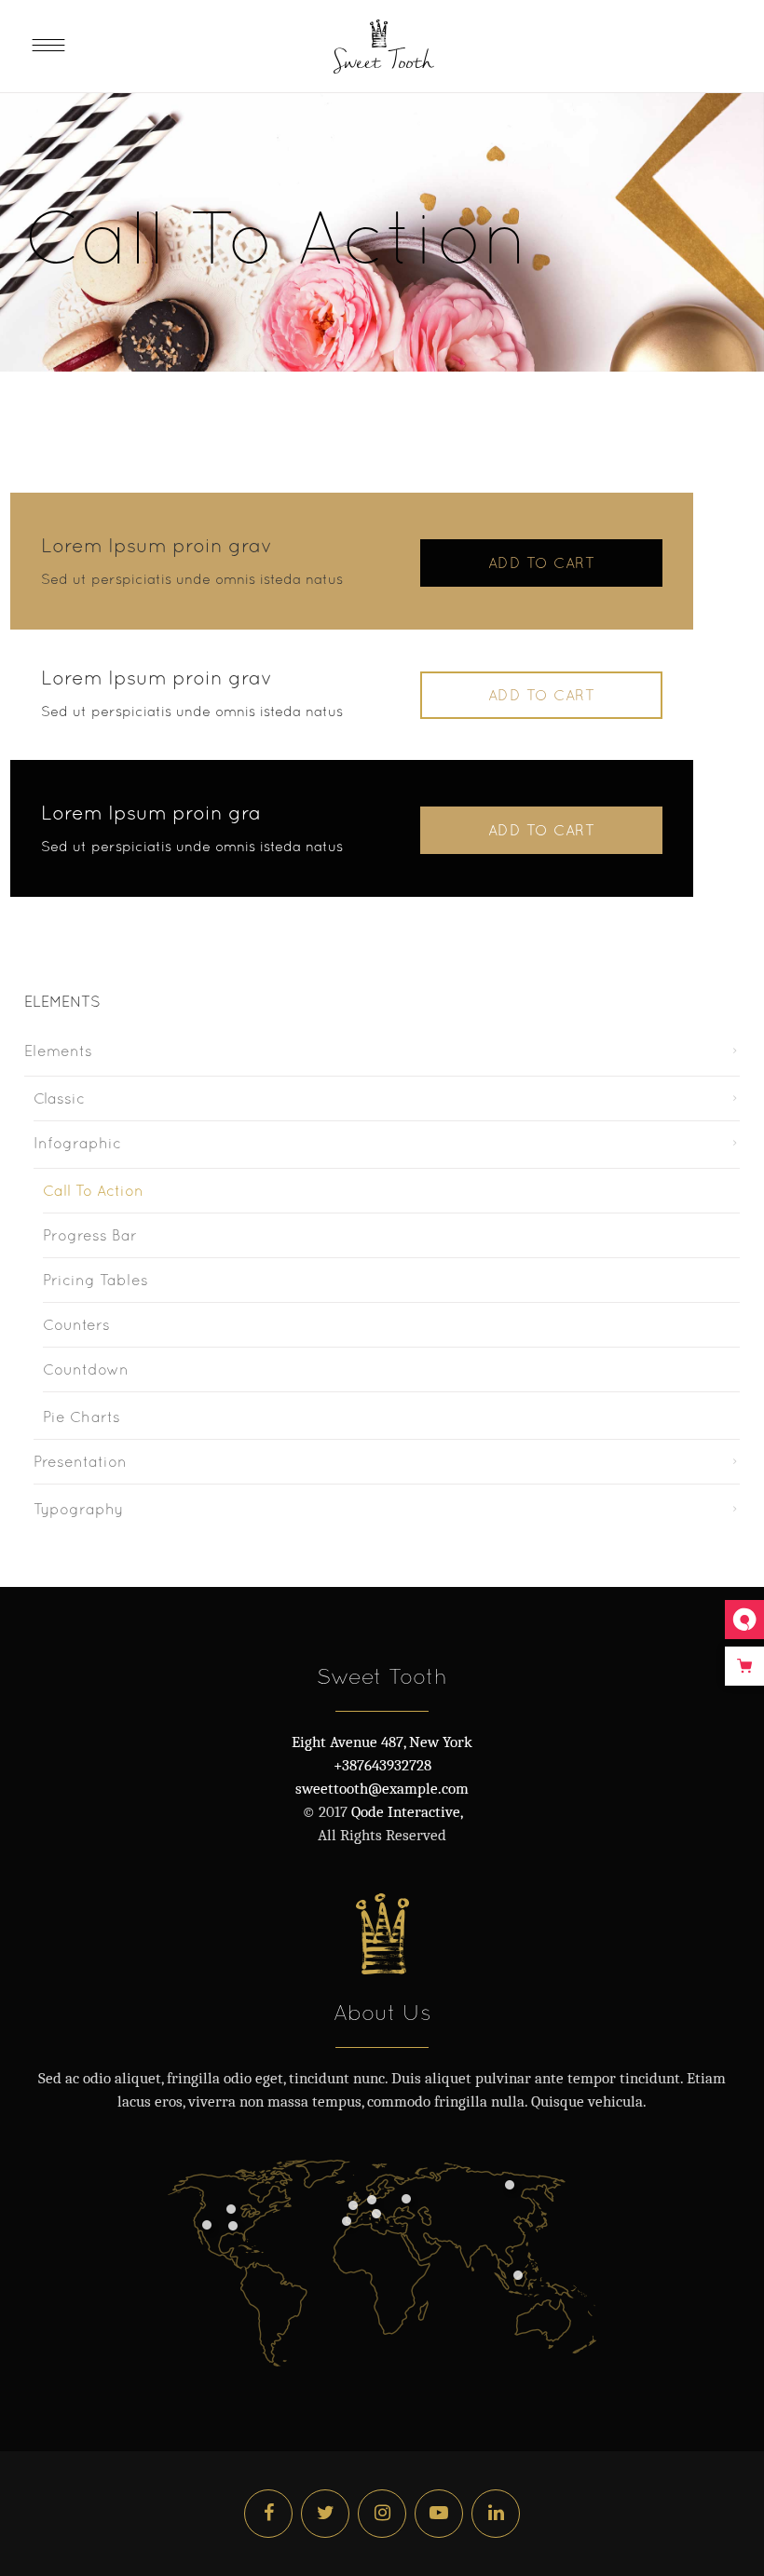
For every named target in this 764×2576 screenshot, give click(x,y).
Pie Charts (82, 1417)
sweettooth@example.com (382, 1789)
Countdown (86, 1369)
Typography (78, 1509)
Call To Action (93, 1190)
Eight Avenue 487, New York (382, 1742)
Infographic (77, 1143)
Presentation (80, 1461)
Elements (58, 1051)
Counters (76, 1324)
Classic (59, 1098)
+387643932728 (382, 1765)
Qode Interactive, (405, 1812)
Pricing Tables (95, 1280)
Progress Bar (90, 1235)
